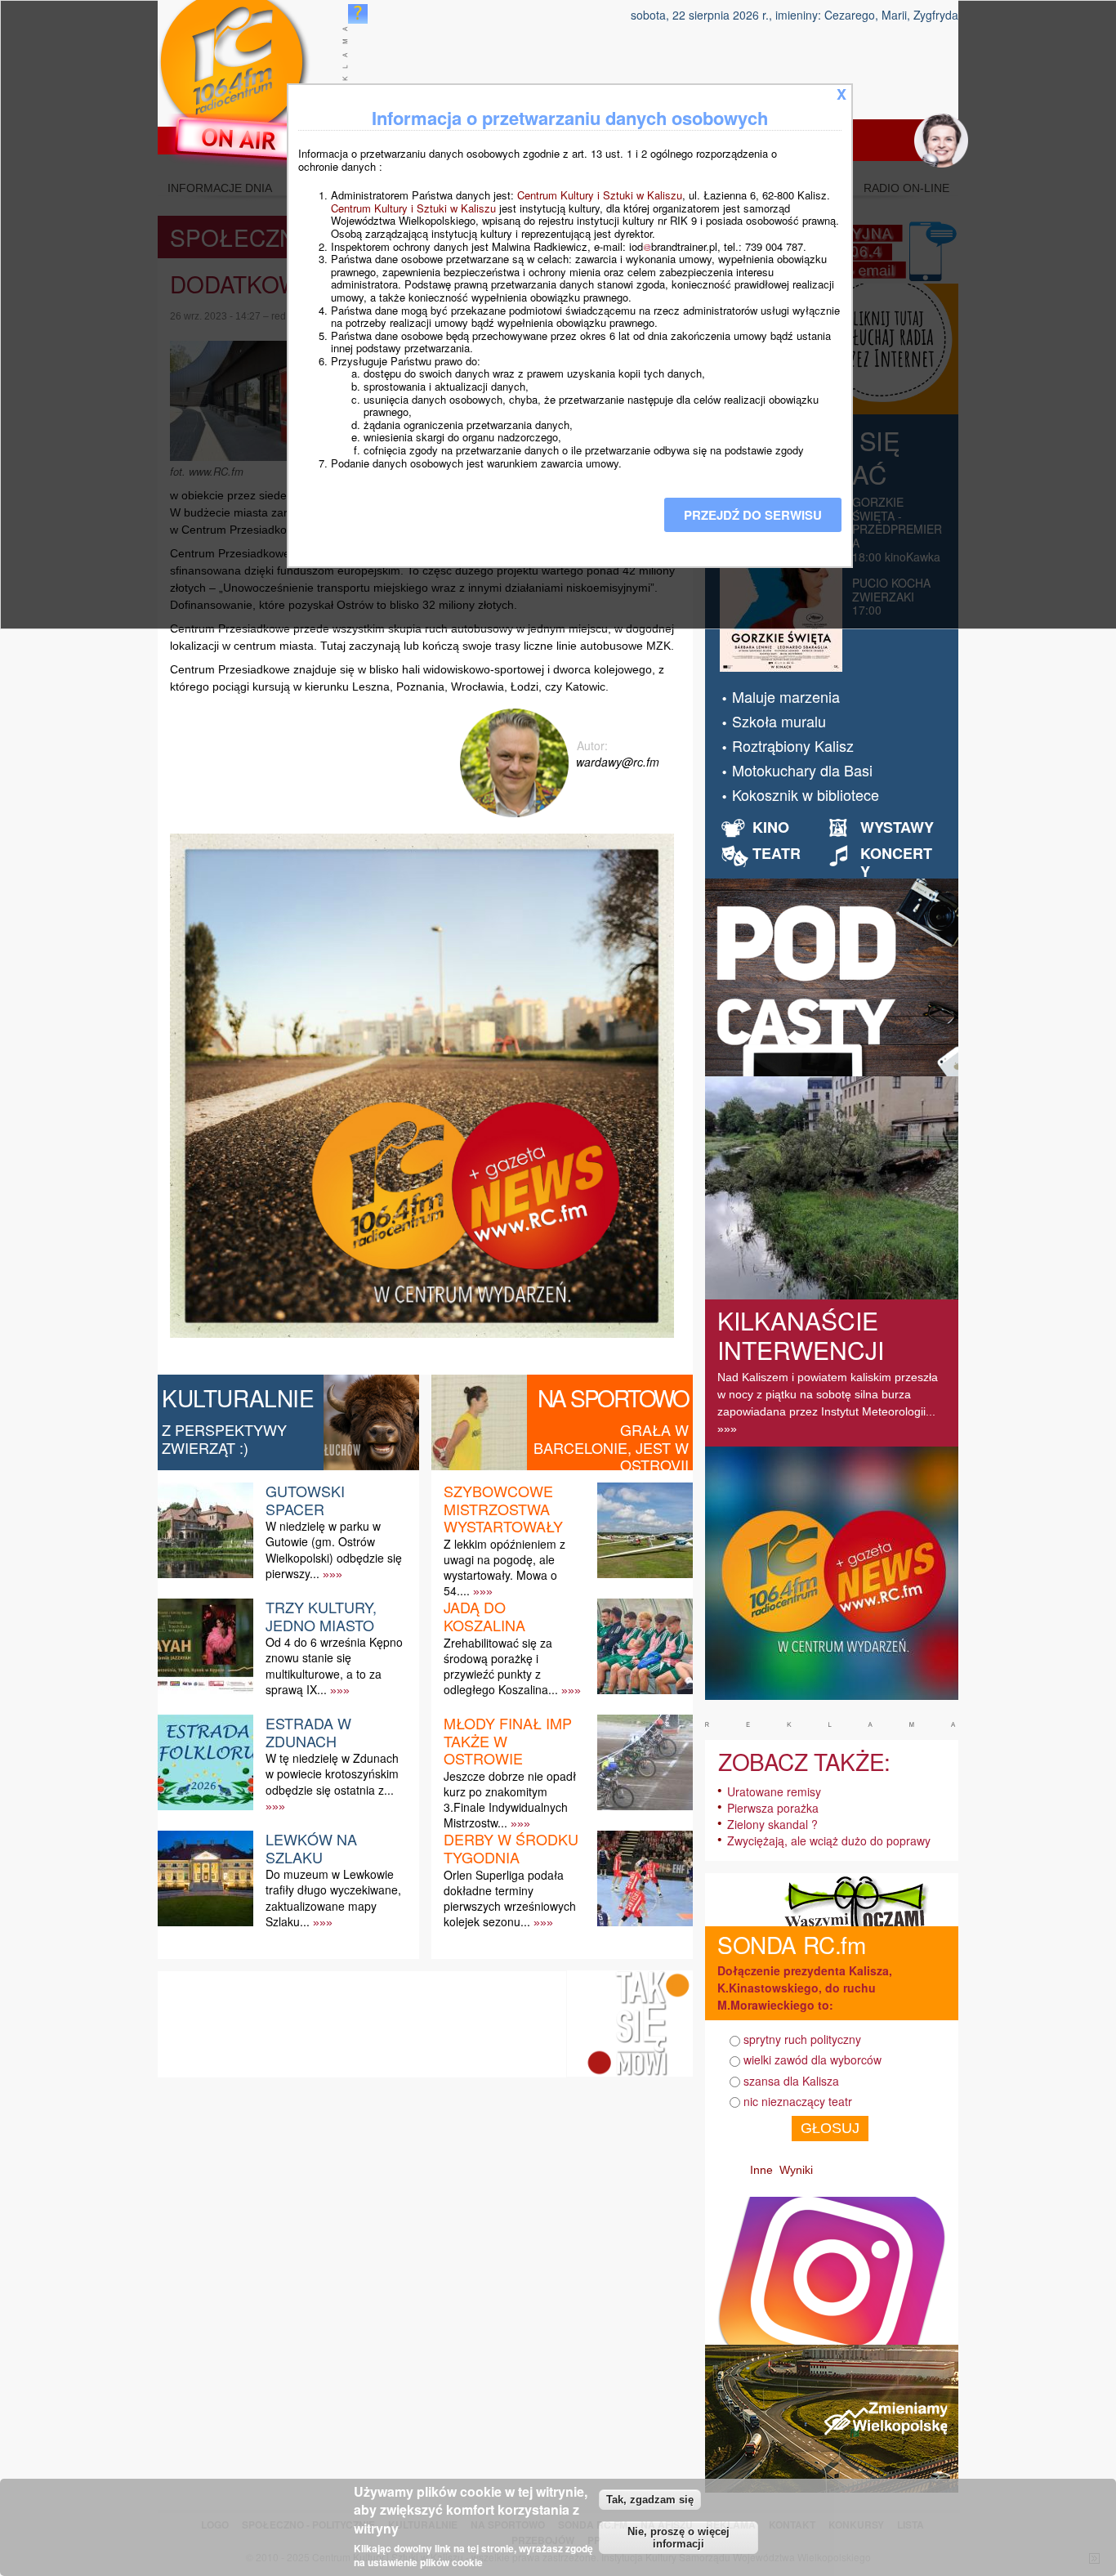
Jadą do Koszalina (484, 1616)
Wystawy (897, 827)
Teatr (777, 853)
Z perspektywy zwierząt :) (224, 1438)
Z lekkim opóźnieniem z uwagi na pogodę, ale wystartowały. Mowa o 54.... (504, 1568)
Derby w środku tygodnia (511, 1848)
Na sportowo (613, 1398)
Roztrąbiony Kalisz (793, 745)
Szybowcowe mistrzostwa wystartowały (503, 1508)
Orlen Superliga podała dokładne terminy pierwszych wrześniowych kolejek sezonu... (510, 1898)
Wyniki (796, 2170)
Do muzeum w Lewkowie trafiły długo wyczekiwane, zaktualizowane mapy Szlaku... (333, 1898)
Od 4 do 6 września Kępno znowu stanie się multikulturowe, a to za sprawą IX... (334, 1666)
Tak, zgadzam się (650, 2500)
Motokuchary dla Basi (802, 770)
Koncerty (896, 862)
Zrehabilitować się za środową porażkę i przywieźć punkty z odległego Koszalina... (501, 1666)
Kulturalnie (238, 1398)
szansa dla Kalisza (791, 2081)
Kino (771, 827)
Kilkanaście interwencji (801, 1335)
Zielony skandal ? (772, 1824)
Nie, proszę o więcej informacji (679, 2538)
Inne (761, 2170)
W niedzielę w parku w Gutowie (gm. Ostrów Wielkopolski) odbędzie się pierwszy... (334, 1550)
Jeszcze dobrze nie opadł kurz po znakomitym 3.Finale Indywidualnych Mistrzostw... (510, 1800)
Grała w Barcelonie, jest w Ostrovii (611, 1447)
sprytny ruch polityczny (802, 2039)
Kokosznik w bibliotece (806, 794)
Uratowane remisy (774, 1791)
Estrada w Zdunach (308, 1732)
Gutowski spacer (305, 1500)
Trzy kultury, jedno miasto (321, 1616)
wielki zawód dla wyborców (812, 2059)
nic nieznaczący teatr (798, 2101)
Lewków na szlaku (311, 1848)
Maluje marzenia (786, 696)
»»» (333, 1574)
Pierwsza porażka (773, 1808)
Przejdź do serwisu (753, 515)
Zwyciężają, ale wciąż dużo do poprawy (829, 1840)
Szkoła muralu (779, 721)
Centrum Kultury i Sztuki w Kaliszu (600, 195)
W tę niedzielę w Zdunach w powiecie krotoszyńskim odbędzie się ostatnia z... (332, 1773)
